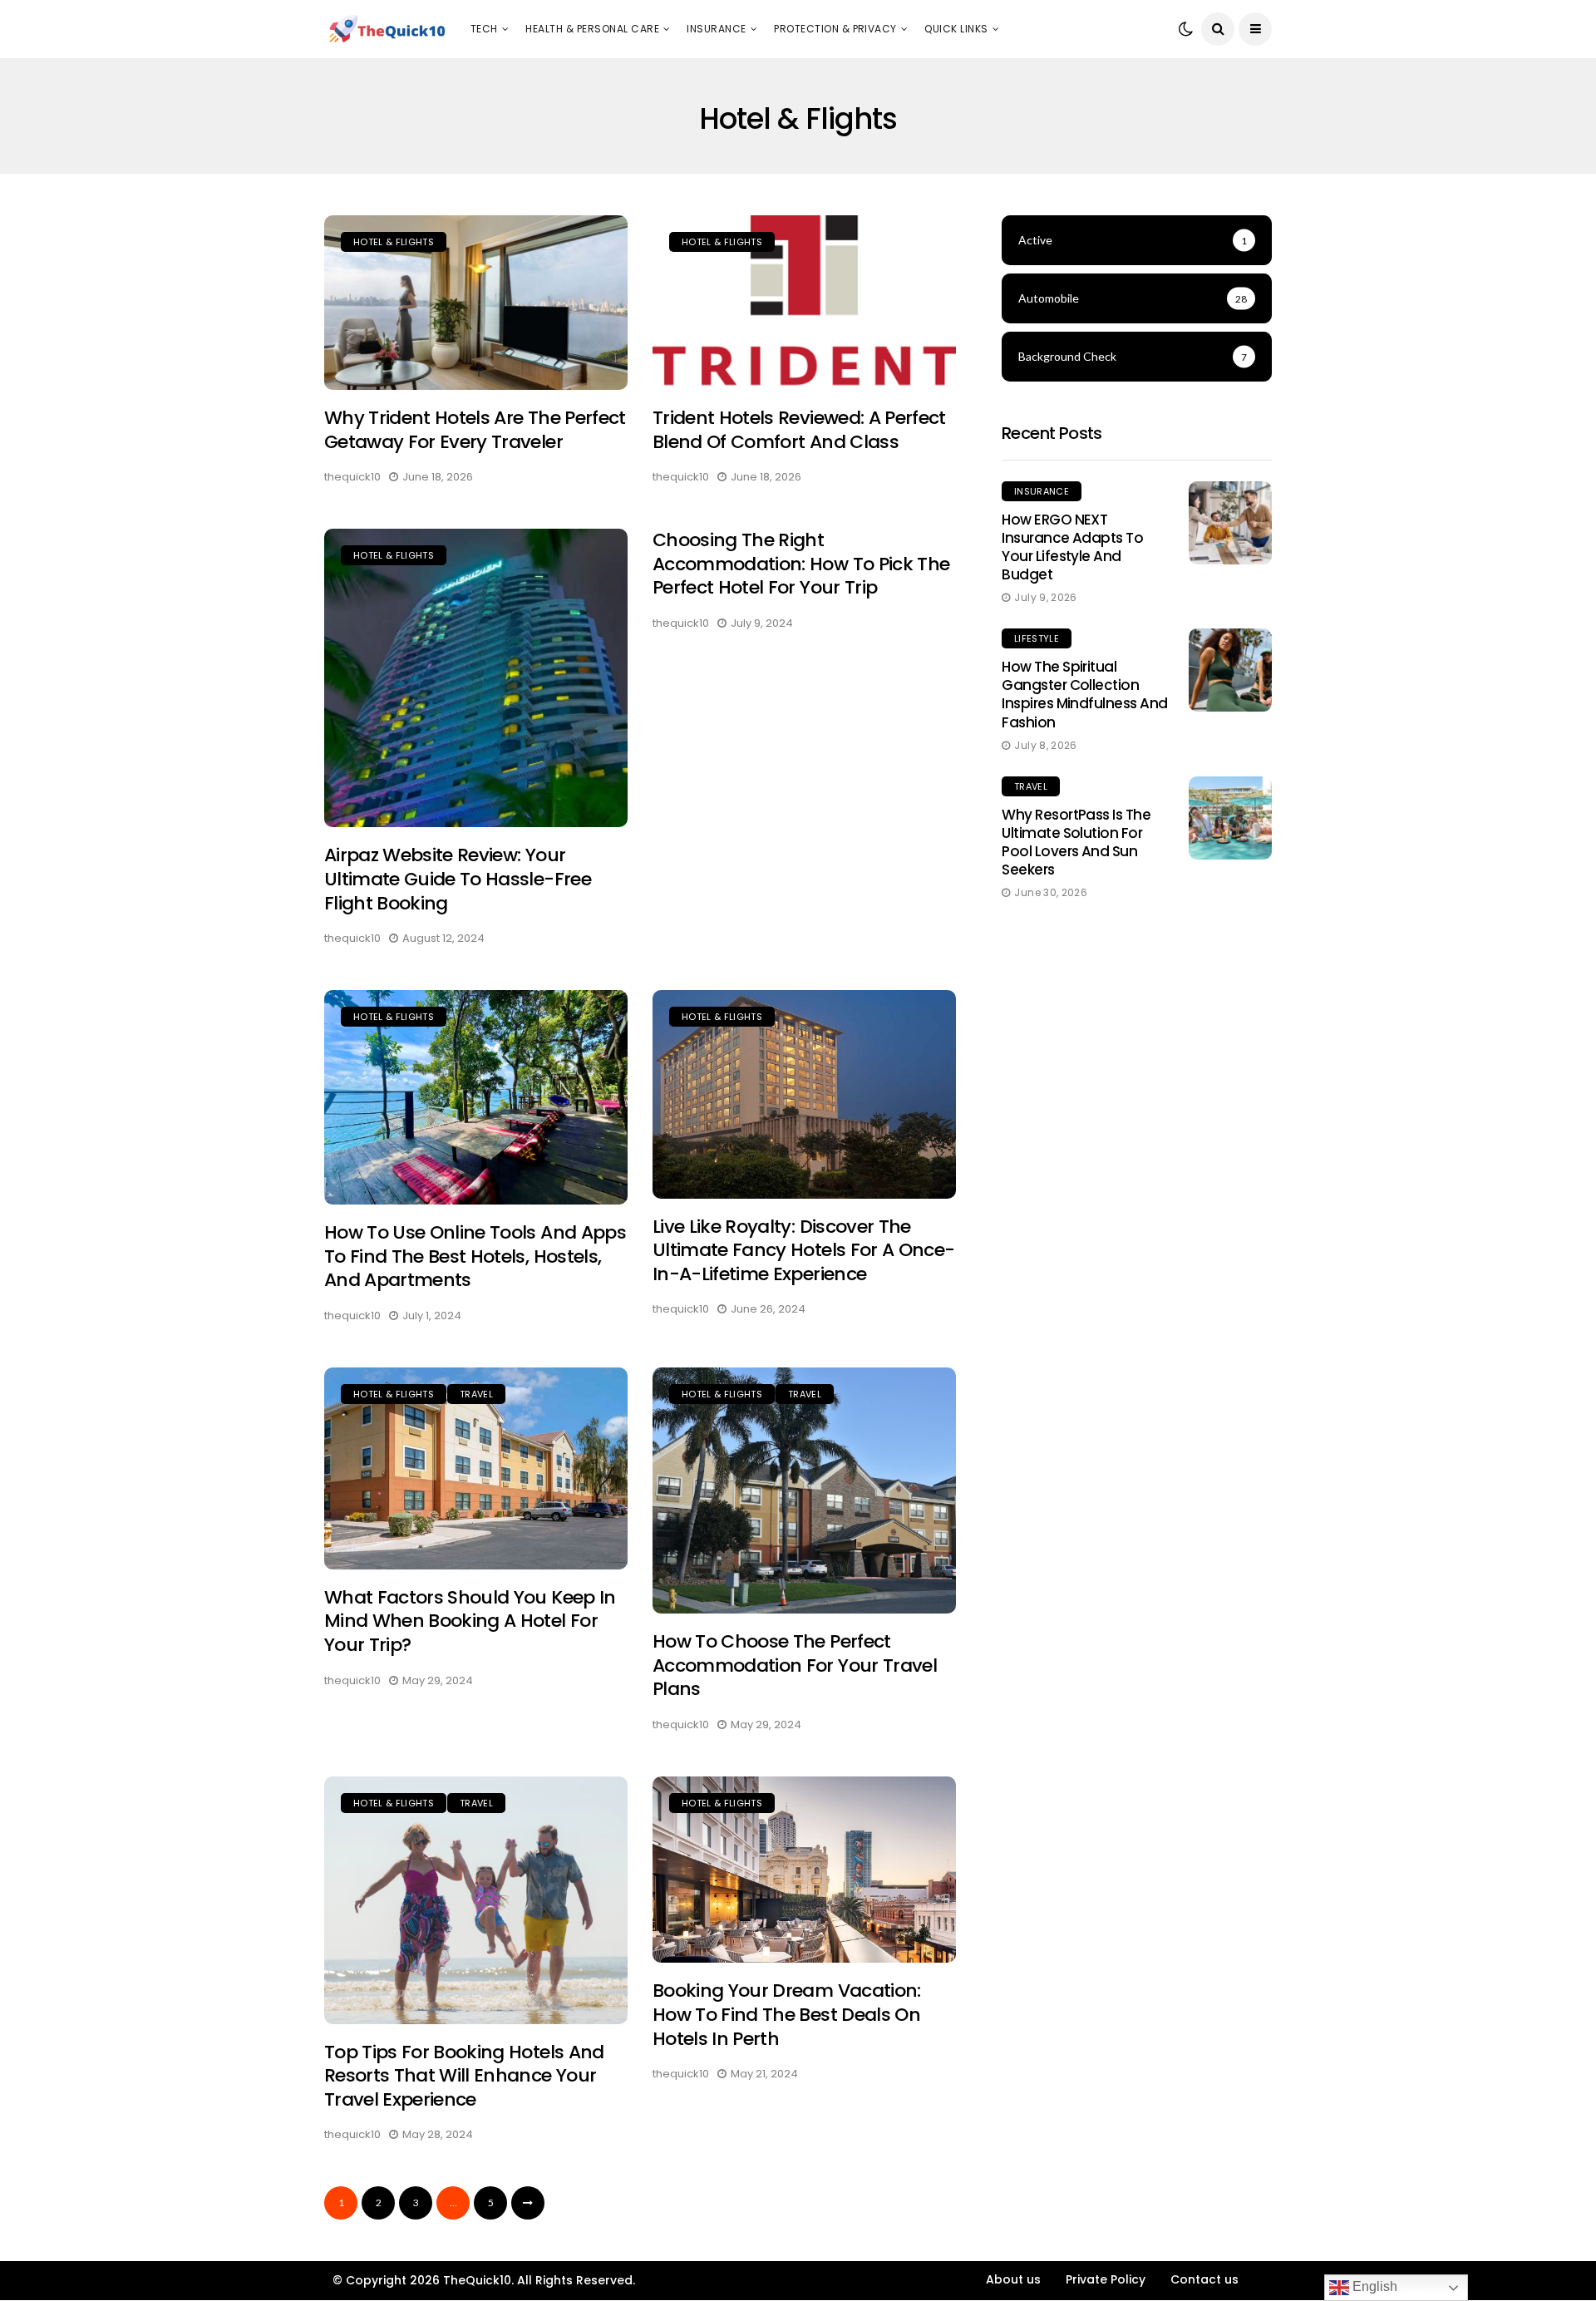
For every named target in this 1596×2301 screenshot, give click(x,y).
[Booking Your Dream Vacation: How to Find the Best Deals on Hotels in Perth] (804, 1870)
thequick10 (352, 477)
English (1373, 2286)
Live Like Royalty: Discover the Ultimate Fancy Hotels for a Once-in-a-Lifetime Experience (803, 1250)
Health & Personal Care (592, 29)
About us (1013, 2279)
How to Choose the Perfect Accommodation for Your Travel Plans (795, 1665)
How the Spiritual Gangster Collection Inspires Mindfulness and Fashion (1085, 694)
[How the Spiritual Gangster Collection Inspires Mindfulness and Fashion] (1230, 670)
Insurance (716, 29)
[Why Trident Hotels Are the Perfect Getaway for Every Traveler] (476, 303)
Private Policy (1106, 2279)
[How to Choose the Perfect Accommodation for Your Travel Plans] (804, 1490)
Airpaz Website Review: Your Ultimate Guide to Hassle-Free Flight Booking (458, 879)
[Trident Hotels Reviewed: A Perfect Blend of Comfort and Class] (804, 303)
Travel (476, 1394)
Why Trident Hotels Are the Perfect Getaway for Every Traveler (475, 430)
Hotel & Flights (394, 242)
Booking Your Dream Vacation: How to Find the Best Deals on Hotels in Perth (787, 2014)
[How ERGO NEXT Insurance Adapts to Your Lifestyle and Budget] (1230, 523)
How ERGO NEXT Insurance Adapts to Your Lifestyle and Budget (1072, 547)
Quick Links (956, 29)
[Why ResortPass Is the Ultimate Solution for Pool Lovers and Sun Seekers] (1230, 818)
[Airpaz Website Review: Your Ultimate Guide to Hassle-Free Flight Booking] (476, 678)
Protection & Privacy (835, 29)
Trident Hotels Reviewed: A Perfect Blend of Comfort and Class (799, 430)
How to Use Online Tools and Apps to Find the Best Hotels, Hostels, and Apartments (475, 1256)
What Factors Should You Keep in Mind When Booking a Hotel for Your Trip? (470, 1621)
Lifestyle (1037, 638)
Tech (484, 29)
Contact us (1204, 2279)
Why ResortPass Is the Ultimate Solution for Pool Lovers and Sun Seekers (1076, 842)
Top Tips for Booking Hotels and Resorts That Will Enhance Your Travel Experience (464, 2076)
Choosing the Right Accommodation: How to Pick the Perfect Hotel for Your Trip (801, 564)
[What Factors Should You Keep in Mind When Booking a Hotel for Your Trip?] (476, 1468)
